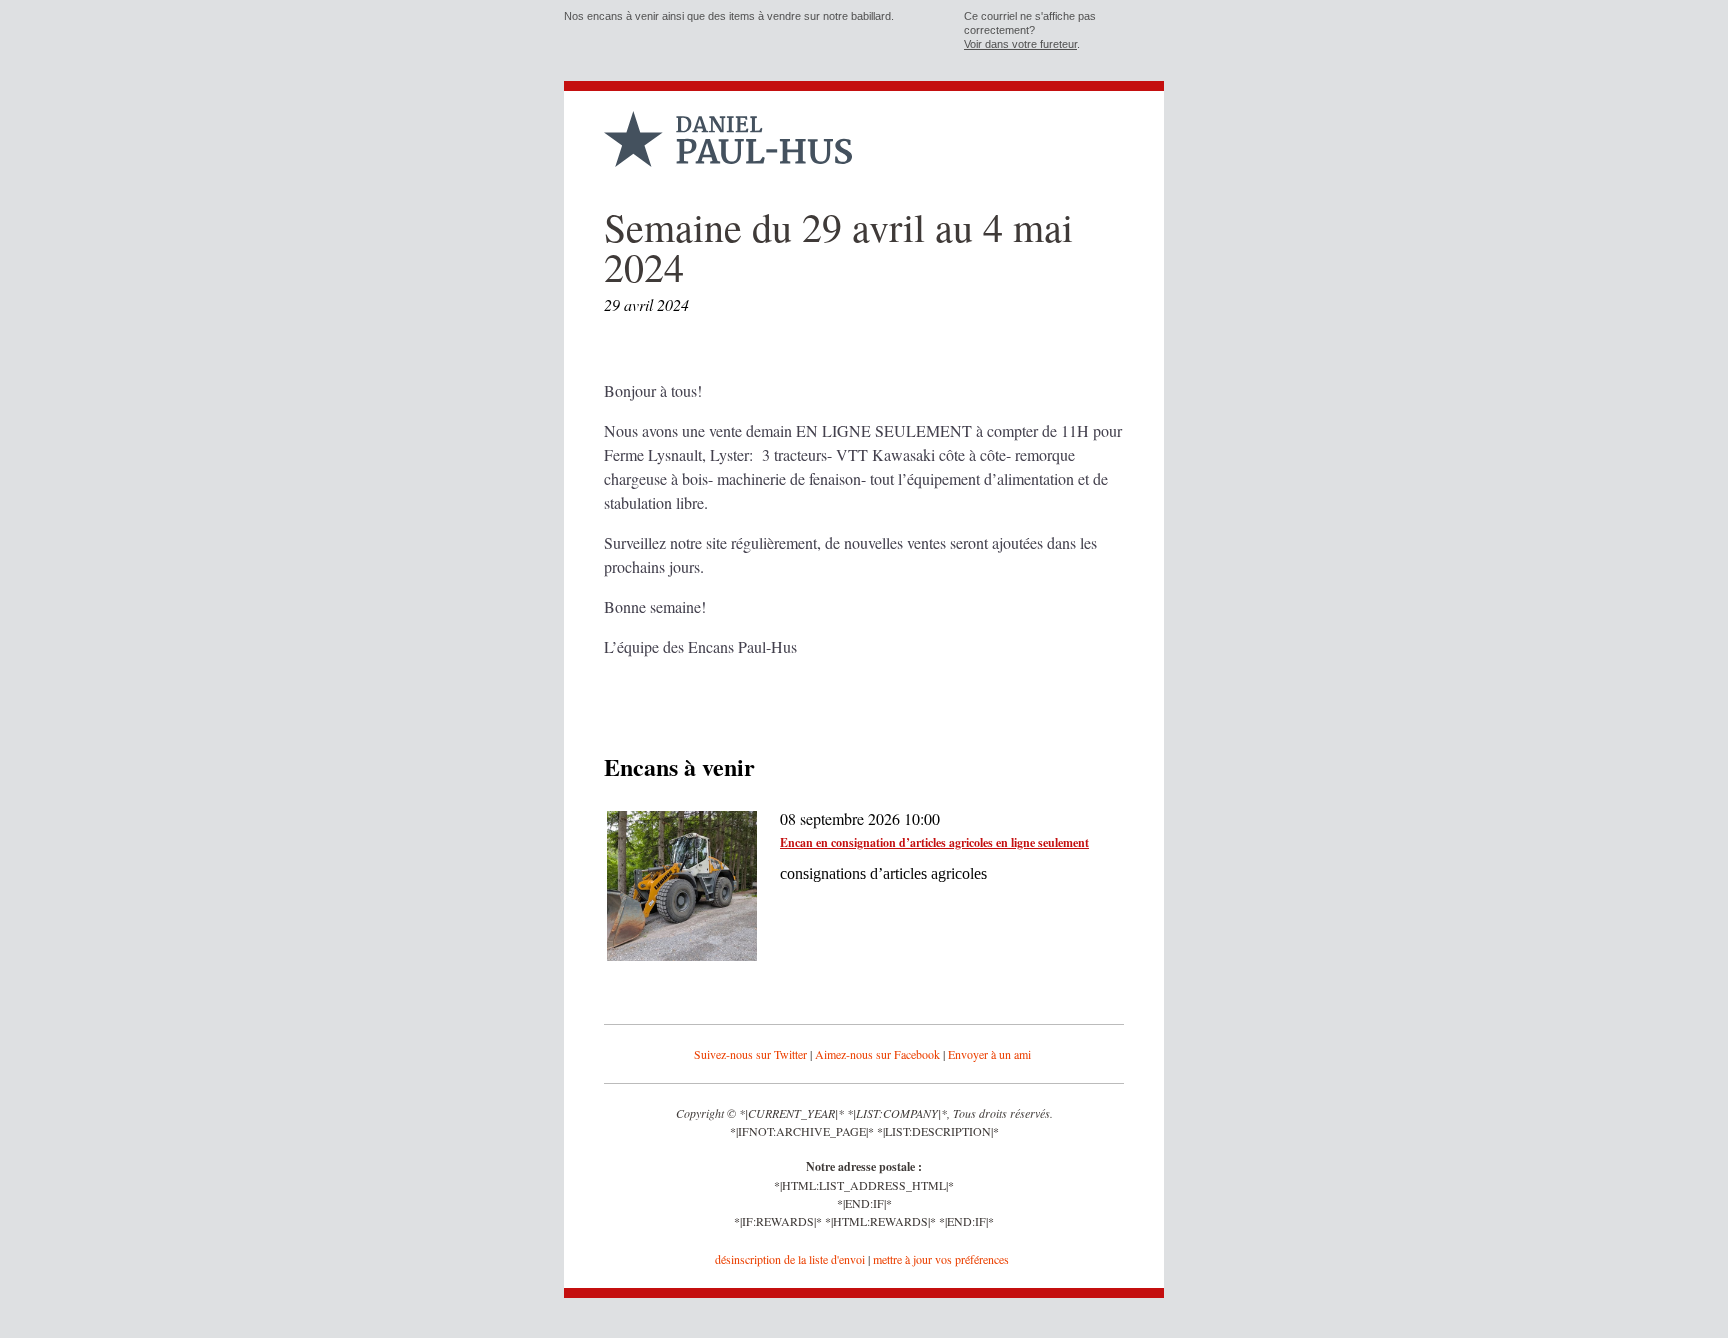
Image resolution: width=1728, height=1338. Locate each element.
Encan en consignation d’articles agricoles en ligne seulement (934, 842)
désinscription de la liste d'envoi (790, 1259)
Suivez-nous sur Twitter (750, 1054)
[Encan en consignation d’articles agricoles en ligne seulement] (682, 955)
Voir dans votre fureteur (1020, 44)
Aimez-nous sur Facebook (877, 1054)
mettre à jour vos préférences (941, 1259)
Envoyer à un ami (989, 1054)
